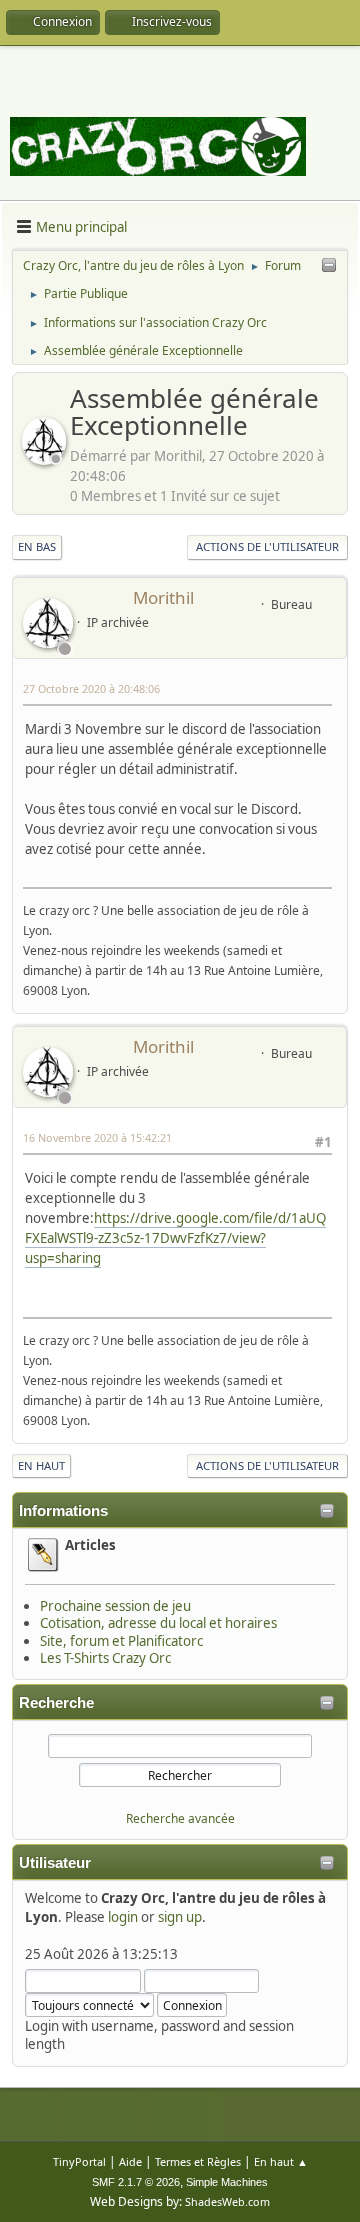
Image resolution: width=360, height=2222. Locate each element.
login (123, 1917)
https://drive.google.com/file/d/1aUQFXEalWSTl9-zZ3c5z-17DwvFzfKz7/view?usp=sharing (175, 1238)
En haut (41, 1465)
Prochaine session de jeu (115, 1606)
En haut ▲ (281, 2161)
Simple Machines (227, 2182)
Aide (130, 2161)
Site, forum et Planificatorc (121, 1641)
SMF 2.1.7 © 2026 (136, 2182)
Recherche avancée (180, 1818)
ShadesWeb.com (227, 2201)
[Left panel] (329, 266)
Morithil (163, 597)
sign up (180, 1917)
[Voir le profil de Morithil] (46, 459)
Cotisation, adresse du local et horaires (158, 1623)
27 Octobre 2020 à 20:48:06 (91, 688)
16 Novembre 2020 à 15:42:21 (97, 1137)
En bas (37, 546)
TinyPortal (79, 2161)
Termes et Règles (198, 2161)
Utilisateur (55, 1863)
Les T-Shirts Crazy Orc (105, 1658)
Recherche (56, 1703)
